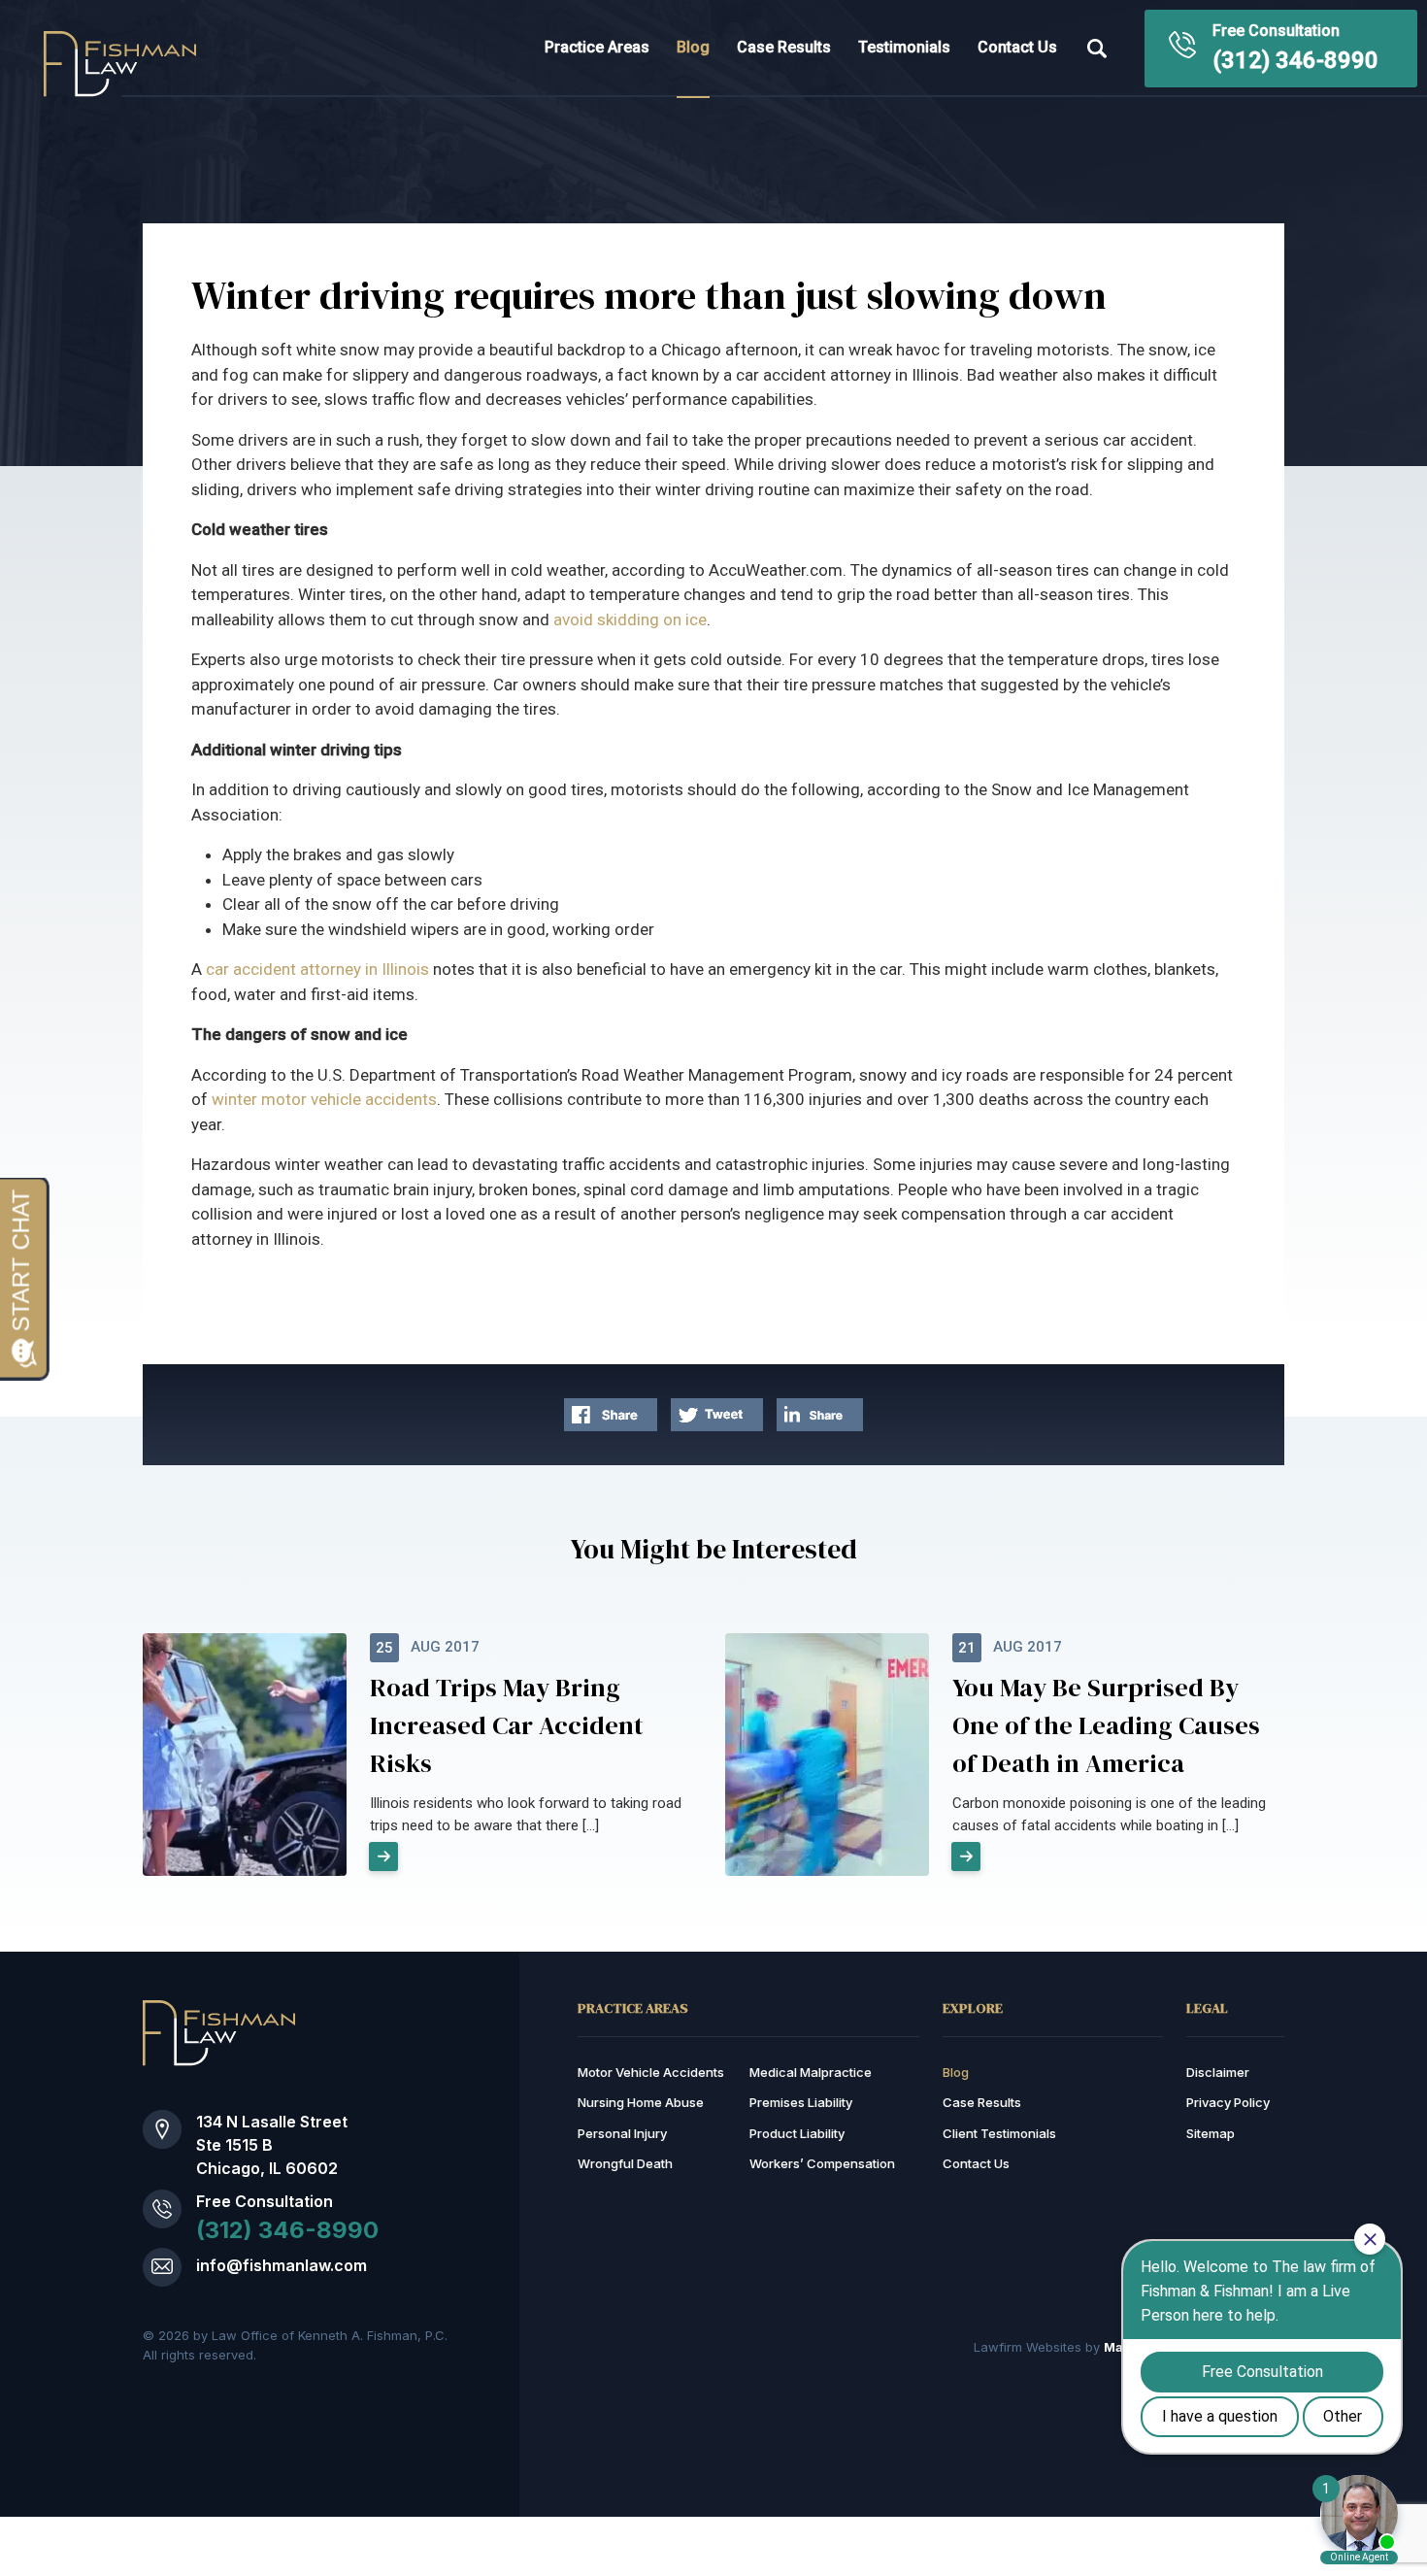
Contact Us (1017, 47)
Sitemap (1211, 2133)
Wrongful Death (625, 2163)
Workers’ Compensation (822, 2163)
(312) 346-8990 (1295, 60)
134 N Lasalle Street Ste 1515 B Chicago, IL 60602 (272, 2145)
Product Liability (797, 2133)
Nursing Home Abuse (641, 2102)
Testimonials (904, 47)
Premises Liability (801, 2102)
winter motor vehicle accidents (324, 1099)
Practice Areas (597, 47)
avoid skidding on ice (630, 619)
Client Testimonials (999, 2133)
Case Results (784, 47)
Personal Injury (622, 2133)
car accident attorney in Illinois (317, 969)
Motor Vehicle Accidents (651, 2072)
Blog (693, 47)
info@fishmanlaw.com (282, 2265)
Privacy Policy (1228, 2102)
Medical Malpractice (811, 2072)
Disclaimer (1218, 2072)
